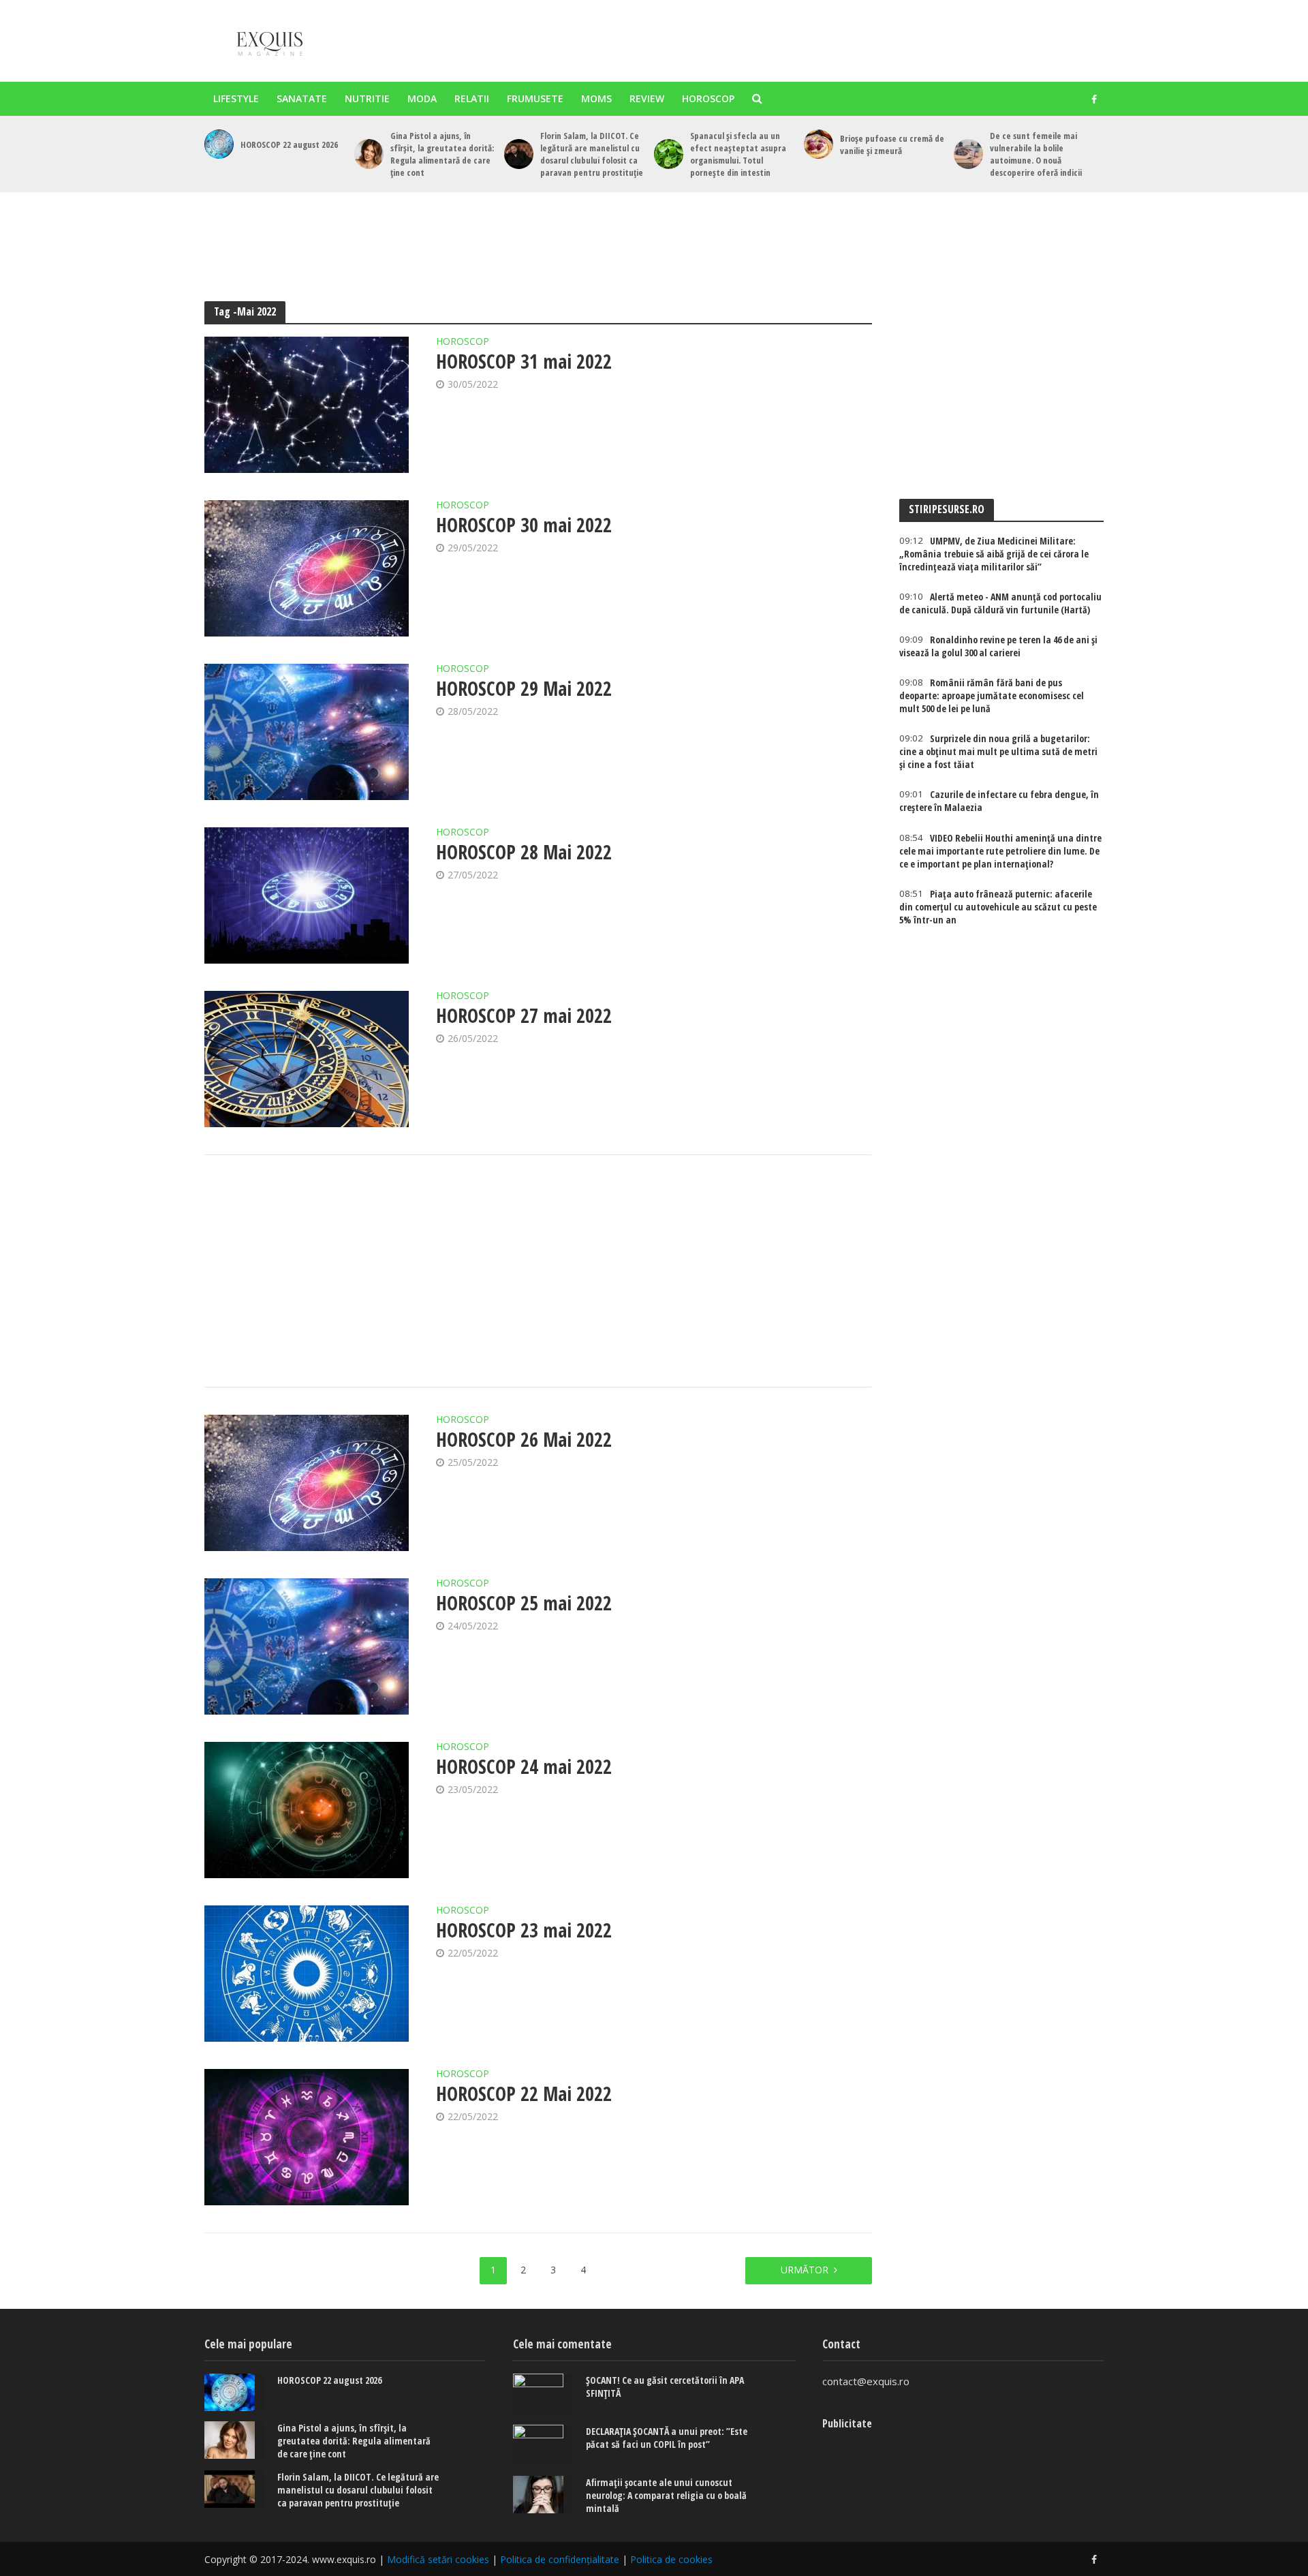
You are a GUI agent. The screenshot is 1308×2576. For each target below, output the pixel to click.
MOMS (596, 98)
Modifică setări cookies (438, 2559)
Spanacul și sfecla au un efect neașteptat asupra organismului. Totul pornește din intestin (738, 154)
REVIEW (647, 98)
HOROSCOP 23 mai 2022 (524, 1930)
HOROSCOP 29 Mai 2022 (524, 688)
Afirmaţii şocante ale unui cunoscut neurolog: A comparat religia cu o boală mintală (666, 2495)
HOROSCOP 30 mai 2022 (524, 525)
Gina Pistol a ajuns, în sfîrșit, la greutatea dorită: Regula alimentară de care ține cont (442, 154)
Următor (805, 2270)
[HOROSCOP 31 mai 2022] (307, 405)
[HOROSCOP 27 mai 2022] (307, 1059)
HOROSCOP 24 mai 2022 (524, 1766)
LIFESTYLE (236, 98)
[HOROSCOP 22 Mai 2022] (307, 2137)
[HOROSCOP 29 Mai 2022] (307, 732)
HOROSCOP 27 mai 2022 (524, 1015)
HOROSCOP (708, 98)
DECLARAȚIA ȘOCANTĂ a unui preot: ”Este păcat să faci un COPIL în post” (667, 2438)
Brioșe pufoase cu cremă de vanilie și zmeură (892, 144)
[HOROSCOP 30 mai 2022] (307, 568)
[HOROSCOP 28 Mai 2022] (307, 895)
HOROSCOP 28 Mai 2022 (524, 852)
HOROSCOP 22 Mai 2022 (524, 2094)
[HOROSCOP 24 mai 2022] (307, 1810)
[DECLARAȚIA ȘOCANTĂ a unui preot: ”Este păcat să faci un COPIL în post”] (543, 2445)
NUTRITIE (367, 98)
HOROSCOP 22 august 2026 (289, 144)
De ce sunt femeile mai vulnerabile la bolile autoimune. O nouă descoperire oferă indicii (1036, 154)
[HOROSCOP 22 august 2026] (219, 144)
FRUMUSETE (535, 98)
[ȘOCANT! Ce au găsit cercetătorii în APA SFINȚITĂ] (543, 2394)
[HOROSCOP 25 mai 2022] (307, 1646)
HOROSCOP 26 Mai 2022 (524, 1439)
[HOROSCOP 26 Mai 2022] (307, 1483)
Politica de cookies (671, 2559)
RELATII (472, 98)
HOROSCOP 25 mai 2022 (524, 1603)
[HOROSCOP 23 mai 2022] (307, 1974)
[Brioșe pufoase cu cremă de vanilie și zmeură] (819, 144)
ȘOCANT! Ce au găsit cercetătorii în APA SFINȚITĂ (665, 2387)
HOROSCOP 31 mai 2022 (524, 361)
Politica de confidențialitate (560, 2559)
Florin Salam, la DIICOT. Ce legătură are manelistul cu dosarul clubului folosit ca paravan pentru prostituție (592, 154)
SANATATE (302, 98)
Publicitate (847, 2423)
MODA (422, 98)
